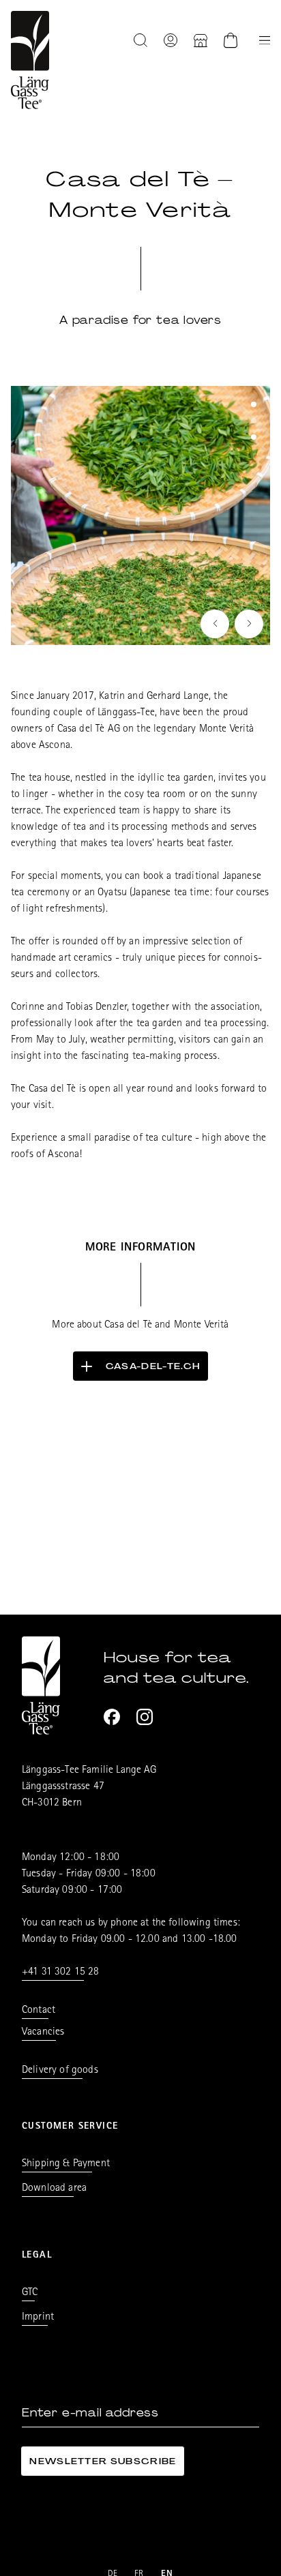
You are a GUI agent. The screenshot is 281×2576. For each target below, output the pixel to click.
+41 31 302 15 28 (61, 1973)
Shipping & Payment (66, 2164)
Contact (39, 2011)
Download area (54, 2189)
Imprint (38, 2318)
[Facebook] (112, 1717)
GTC (30, 2293)
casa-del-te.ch (153, 1366)
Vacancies (43, 2033)
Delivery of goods (60, 2071)
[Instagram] (145, 1717)
